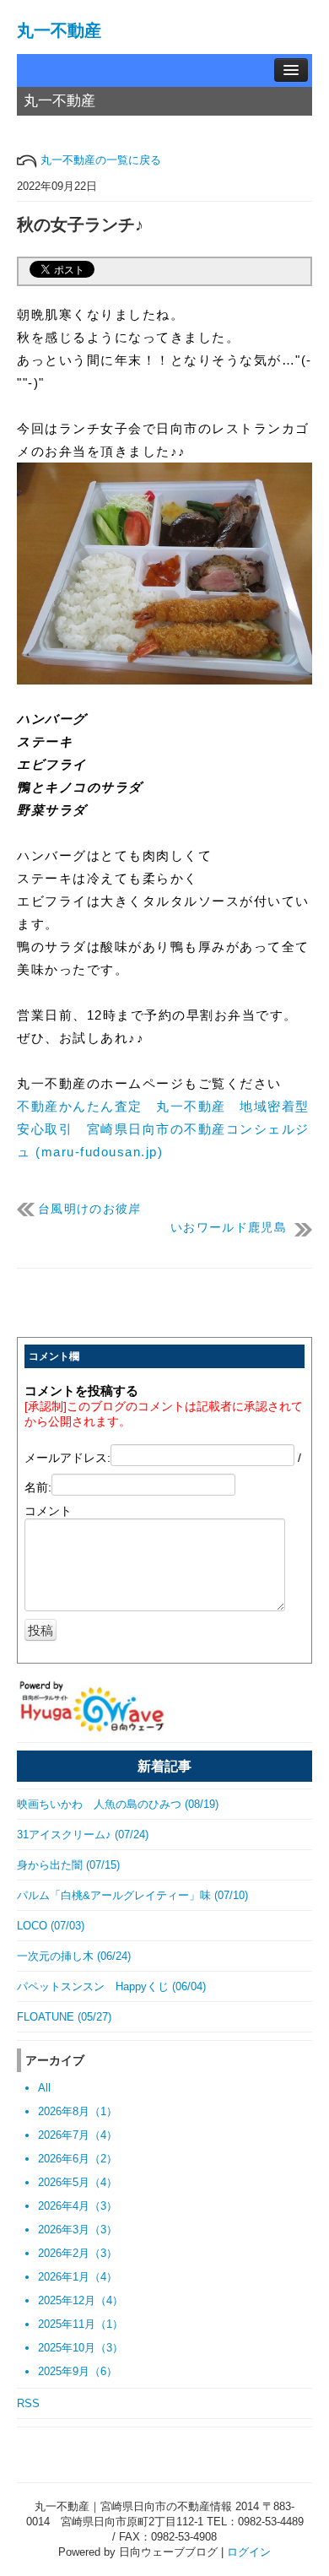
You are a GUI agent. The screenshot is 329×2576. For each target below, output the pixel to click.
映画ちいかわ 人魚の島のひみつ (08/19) (118, 1804)
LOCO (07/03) (51, 1926)
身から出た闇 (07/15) (68, 1865)
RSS (28, 2403)
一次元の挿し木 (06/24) (74, 1956)
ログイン (249, 2552)
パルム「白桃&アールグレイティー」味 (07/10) (132, 1895)
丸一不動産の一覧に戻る (99, 160)
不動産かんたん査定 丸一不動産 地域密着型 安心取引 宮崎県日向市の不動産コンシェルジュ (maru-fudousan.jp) (170, 1129)
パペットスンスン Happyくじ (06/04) (111, 1986)
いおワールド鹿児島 (229, 1228)
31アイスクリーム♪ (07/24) (83, 1835)
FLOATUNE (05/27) (64, 2017)
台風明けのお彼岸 (90, 1209)
